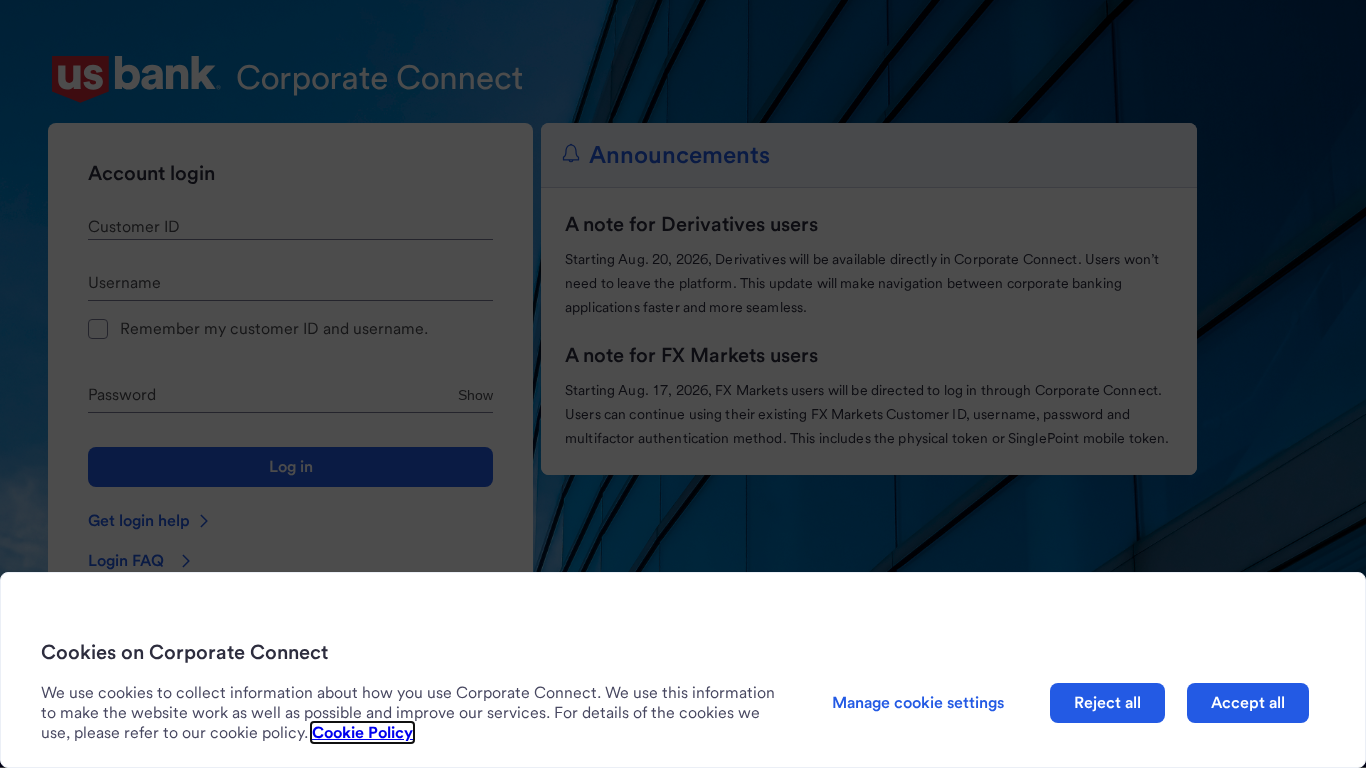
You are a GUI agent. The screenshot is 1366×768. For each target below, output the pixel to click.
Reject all (1107, 702)
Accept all (1248, 702)
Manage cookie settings (918, 702)
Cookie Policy (362, 732)
